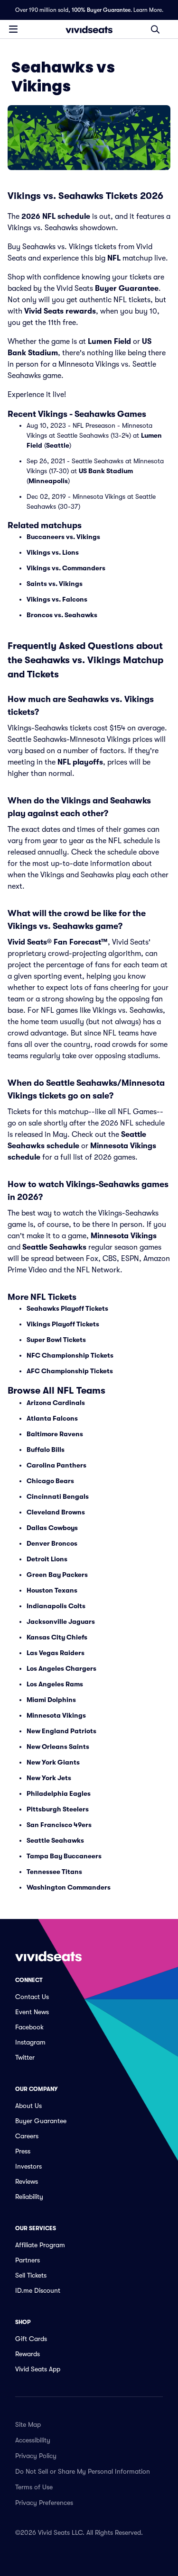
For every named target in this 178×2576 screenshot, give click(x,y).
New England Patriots (61, 1731)
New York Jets (49, 1778)
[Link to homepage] (89, 29)
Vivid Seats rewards (60, 311)
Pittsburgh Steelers (58, 1809)
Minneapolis (48, 481)
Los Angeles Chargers (61, 1668)
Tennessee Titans (54, 1872)
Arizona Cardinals (56, 1403)
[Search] (155, 29)
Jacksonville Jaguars (61, 1621)
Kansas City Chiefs (57, 1637)
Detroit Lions (47, 1559)
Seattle (58, 445)
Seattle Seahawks (54, 1247)
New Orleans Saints (58, 1747)
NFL (114, 258)
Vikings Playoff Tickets (63, 1324)
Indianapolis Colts (56, 1606)
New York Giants (53, 1762)
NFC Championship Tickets (70, 1355)
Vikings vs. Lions (53, 552)
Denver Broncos (52, 1543)
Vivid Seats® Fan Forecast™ (58, 942)
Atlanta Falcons (52, 1418)
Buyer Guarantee (127, 288)
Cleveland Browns (56, 1512)
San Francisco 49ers (59, 1825)
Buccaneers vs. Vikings (63, 537)
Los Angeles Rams (55, 1684)
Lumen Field (109, 342)
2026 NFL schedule (56, 216)
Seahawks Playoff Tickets (67, 1308)
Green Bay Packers (57, 1575)
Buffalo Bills (46, 1450)
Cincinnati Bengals (58, 1496)
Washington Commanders (69, 1887)
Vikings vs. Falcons (57, 599)
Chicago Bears (50, 1481)
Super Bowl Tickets (56, 1340)
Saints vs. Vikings (55, 584)
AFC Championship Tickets (70, 1371)
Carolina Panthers (56, 1465)
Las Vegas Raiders (56, 1653)
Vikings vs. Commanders (66, 568)
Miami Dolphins (51, 1700)
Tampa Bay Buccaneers (64, 1856)
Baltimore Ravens (55, 1434)
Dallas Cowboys (52, 1528)
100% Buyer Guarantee (101, 10)
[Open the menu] (13, 29)
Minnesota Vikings (124, 1236)
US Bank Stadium (106, 471)
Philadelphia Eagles (59, 1793)
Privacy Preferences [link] (44, 2503)
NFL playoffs (80, 762)
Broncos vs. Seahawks (62, 615)
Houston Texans (52, 1590)
